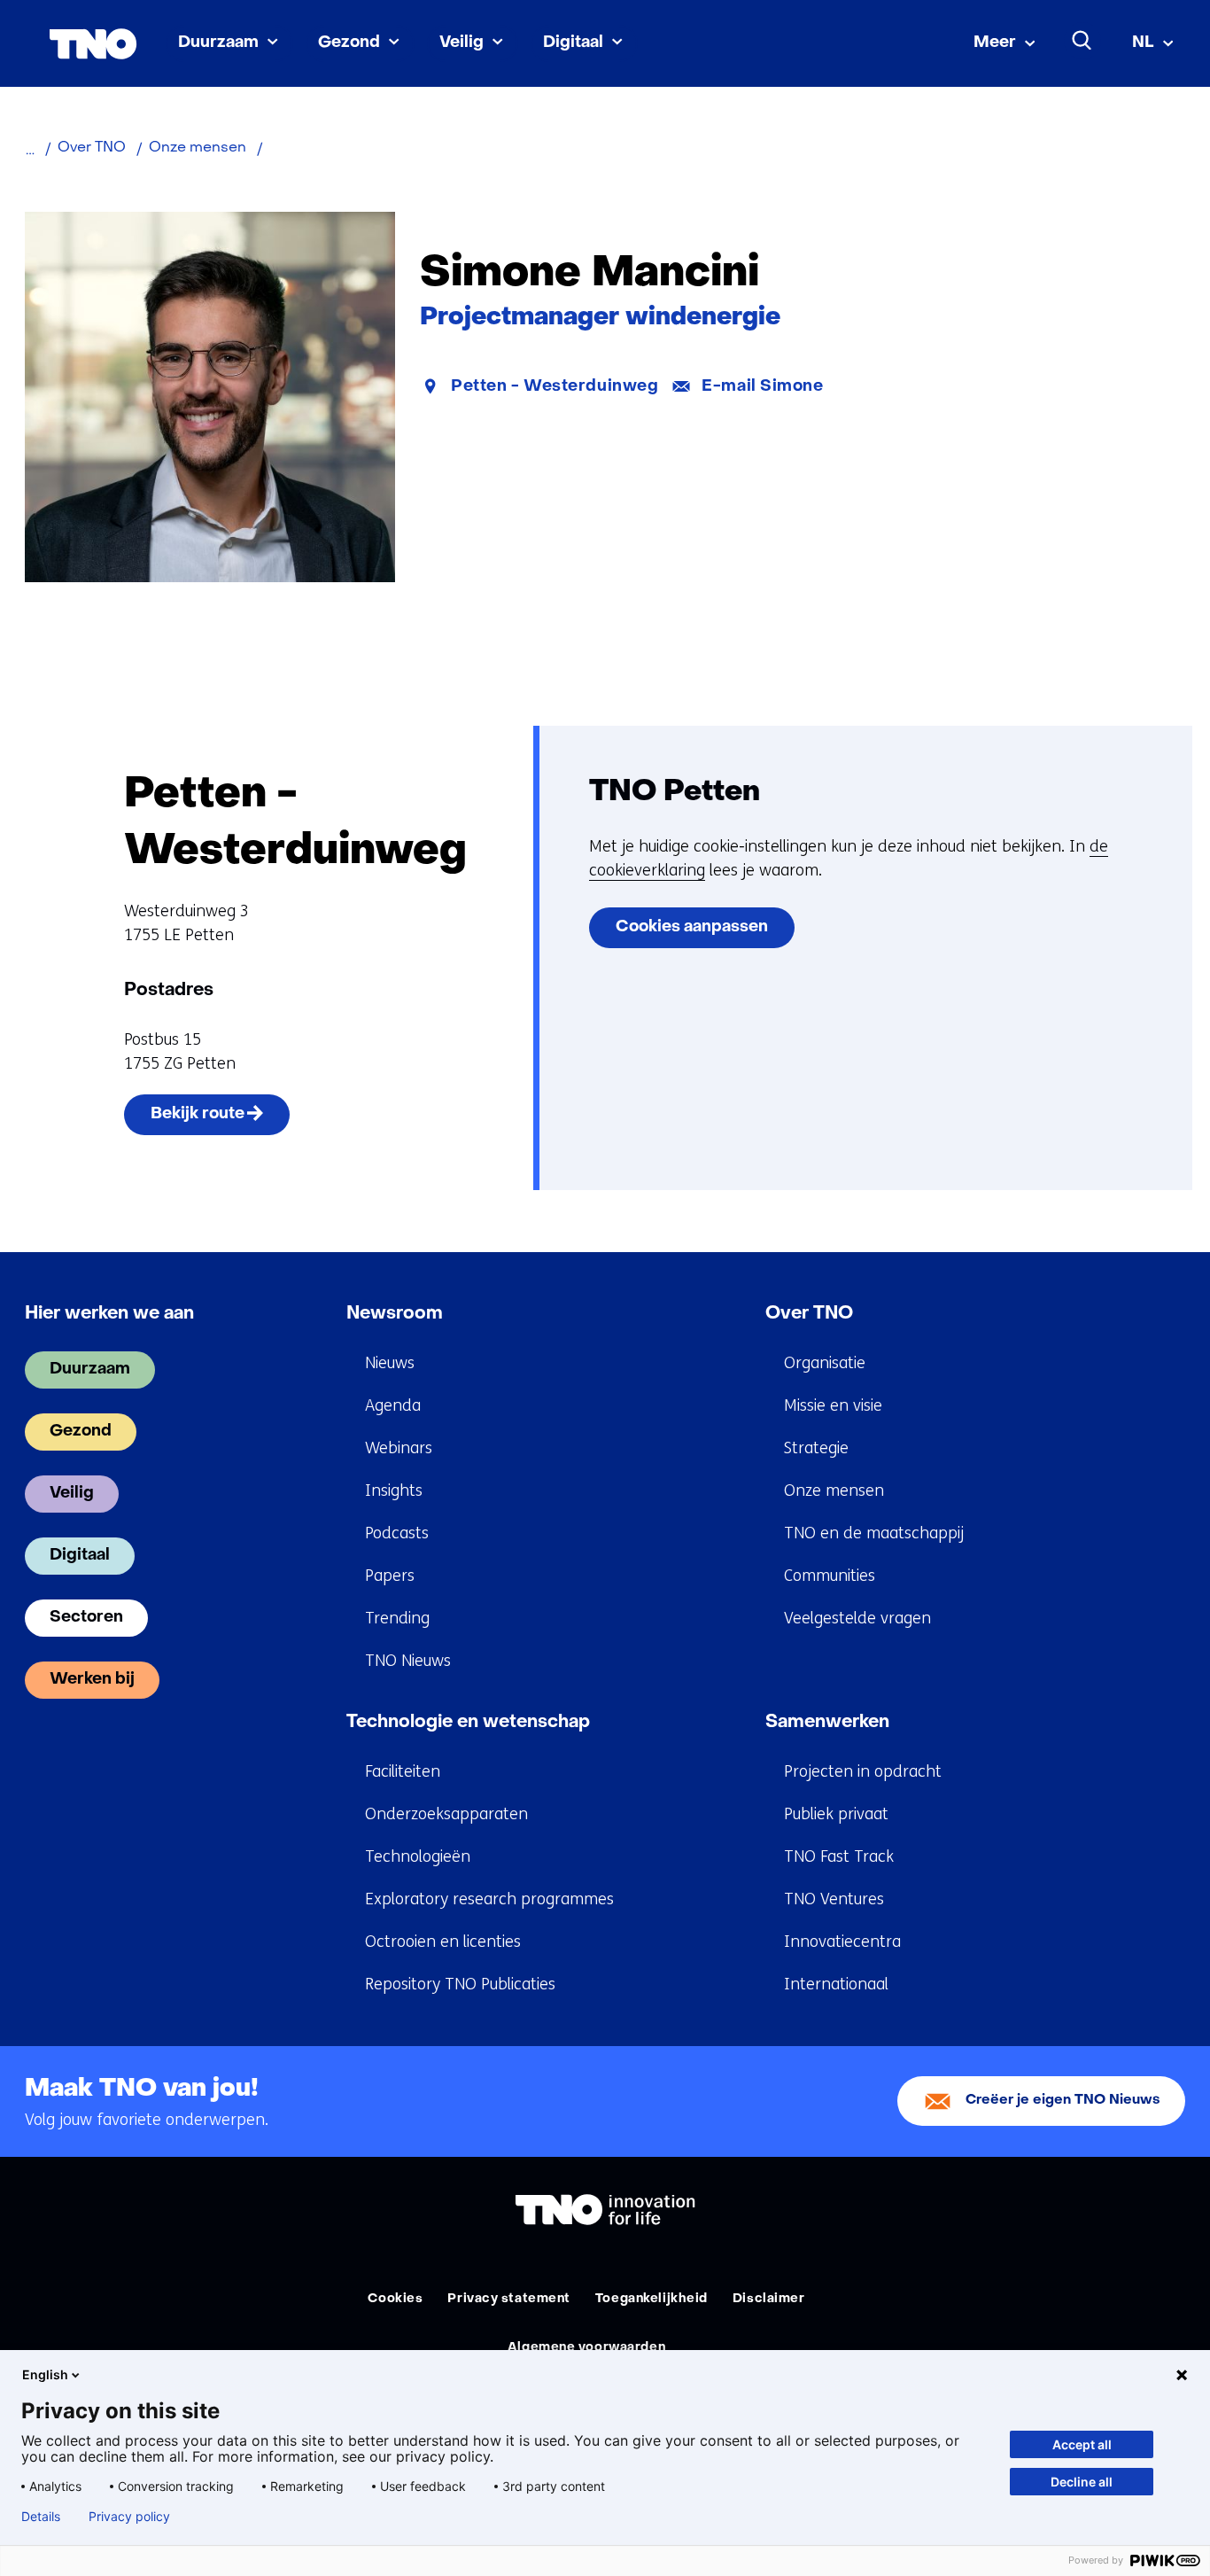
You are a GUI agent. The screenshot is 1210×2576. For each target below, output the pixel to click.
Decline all (1082, 2482)
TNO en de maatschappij (874, 1533)
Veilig (462, 43)
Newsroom (395, 1314)
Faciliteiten (403, 1771)
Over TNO (809, 1314)
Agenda (393, 1405)
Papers (390, 1576)
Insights (394, 1490)
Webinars (399, 1448)
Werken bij (92, 1680)
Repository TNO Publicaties (460, 1984)
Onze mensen (834, 1490)
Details (41, 2517)
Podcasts (397, 1533)
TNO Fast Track (839, 1856)
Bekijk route (221, 1121)
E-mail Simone (762, 387)
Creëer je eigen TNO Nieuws (1063, 2101)
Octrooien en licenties (443, 1942)
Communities (830, 1576)
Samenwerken (827, 1723)
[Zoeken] (1082, 41)
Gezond (349, 43)
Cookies (395, 2299)
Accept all (1082, 2444)
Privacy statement (509, 2299)
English (45, 2374)
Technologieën (418, 1856)
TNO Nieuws (408, 1661)
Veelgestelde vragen (857, 1618)
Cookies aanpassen (692, 927)
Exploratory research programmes (489, 1899)
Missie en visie (833, 1405)
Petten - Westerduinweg (555, 387)
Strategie (816, 1448)
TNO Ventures (834, 1899)
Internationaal (836, 1984)
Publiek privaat (836, 1814)
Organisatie (825, 1363)
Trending (397, 1618)
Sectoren (86, 1618)
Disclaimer (769, 2299)
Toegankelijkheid (652, 2299)
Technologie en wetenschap (468, 1723)
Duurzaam (218, 43)
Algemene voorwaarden (586, 2348)
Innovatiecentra (842, 1942)
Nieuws (390, 1363)
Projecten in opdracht (863, 1771)
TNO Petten (675, 793)
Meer (995, 43)
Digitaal (573, 43)
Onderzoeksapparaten (446, 1814)
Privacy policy (129, 2517)
